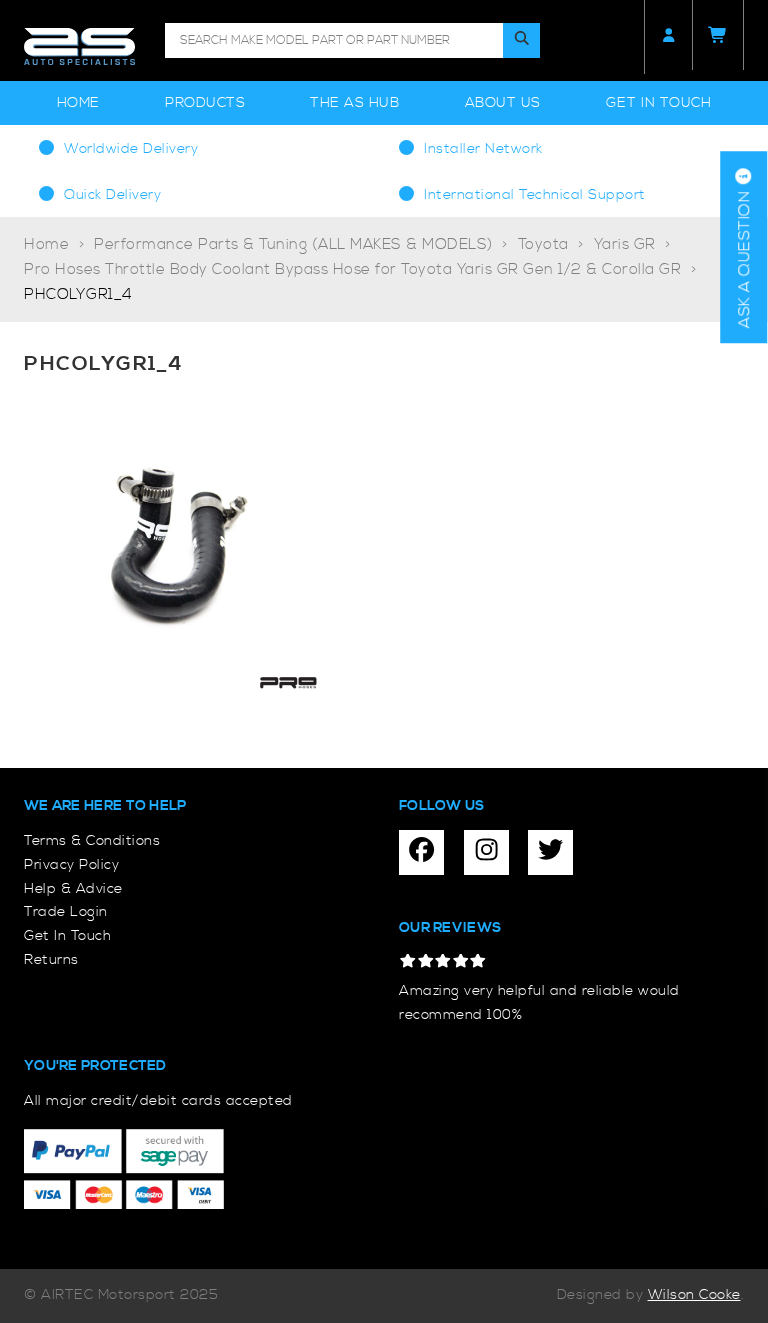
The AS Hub (354, 103)
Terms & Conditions (92, 841)
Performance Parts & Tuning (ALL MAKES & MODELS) (293, 244)
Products (205, 103)
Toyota (543, 244)
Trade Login (66, 912)
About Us (503, 103)
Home (78, 103)
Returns (51, 960)
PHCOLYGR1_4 (78, 294)
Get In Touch (658, 103)
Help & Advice (73, 889)
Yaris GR (625, 244)
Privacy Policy (71, 865)
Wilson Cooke (694, 1295)
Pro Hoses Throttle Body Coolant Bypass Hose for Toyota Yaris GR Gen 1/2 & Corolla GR (352, 269)
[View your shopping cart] (718, 35)
